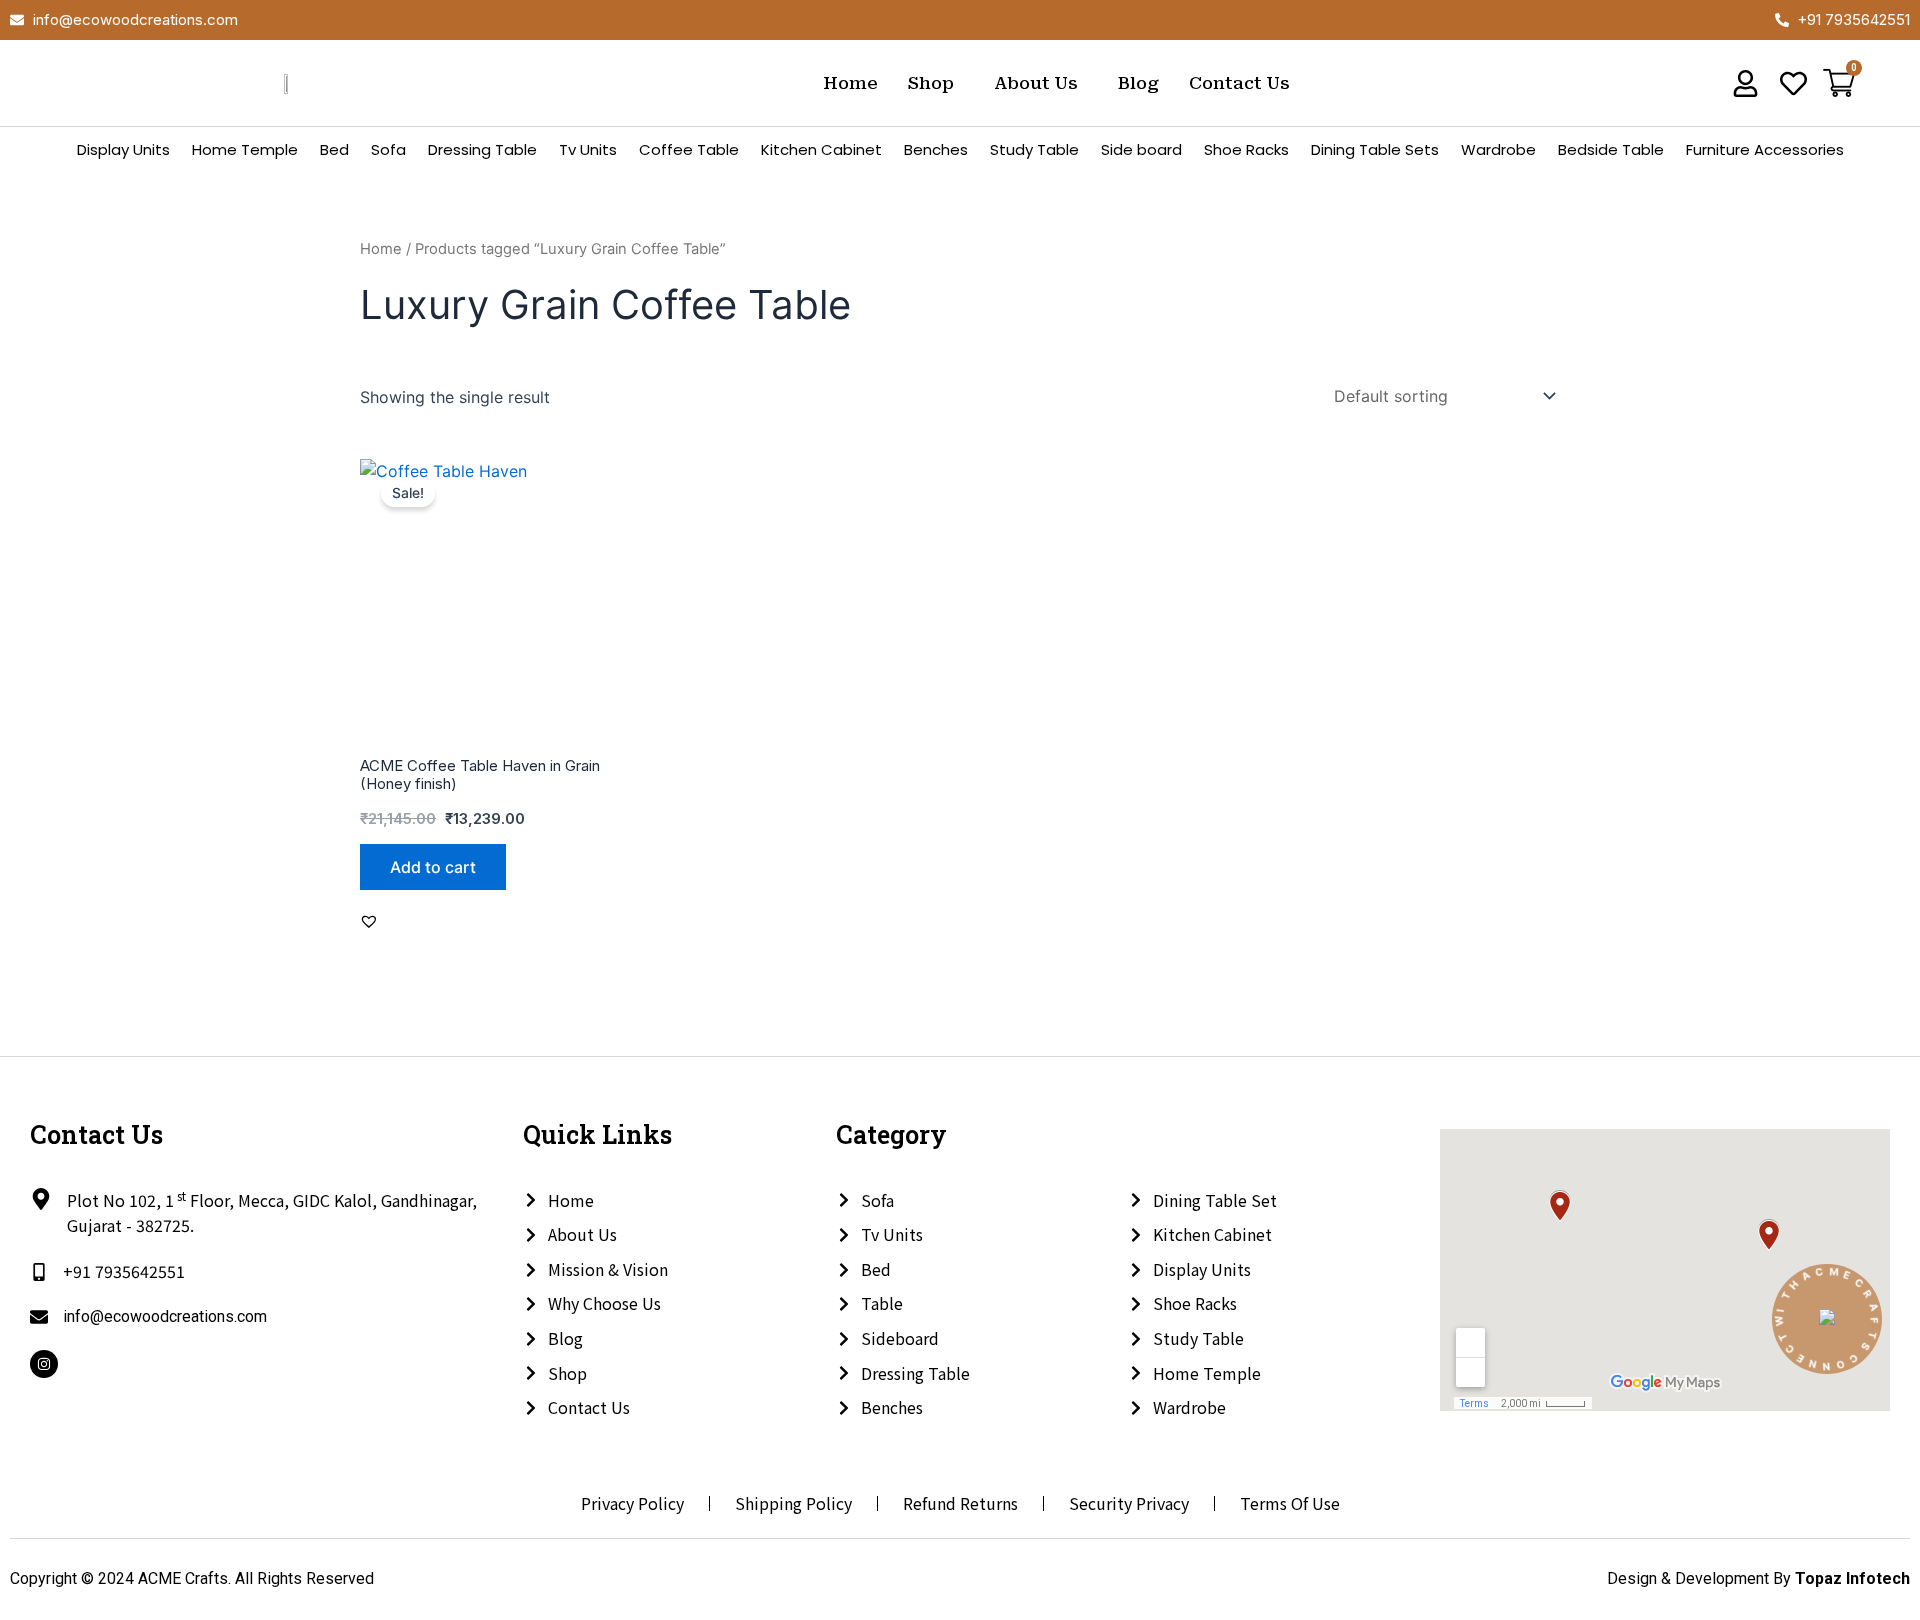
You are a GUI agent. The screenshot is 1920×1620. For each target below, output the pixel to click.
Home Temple (245, 149)
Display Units (123, 149)
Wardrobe (1498, 149)
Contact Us (1239, 83)
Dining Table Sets (1375, 149)
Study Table (1034, 149)
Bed (334, 149)
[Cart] (1839, 85)
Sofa (388, 149)
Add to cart (433, 867)
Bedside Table (1611, 149)
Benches (936, 149)
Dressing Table (482, 149)
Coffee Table (689, 149)
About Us (1036, 83)
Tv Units (588, 149)
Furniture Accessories (1765, 149)
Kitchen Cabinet (821, 149)
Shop (931, 83)
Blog (1138, 83)
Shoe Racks (1246, 149)
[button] (936, 83)
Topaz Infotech (1852, 1578)
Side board (1141, 149)
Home (850, 83)
